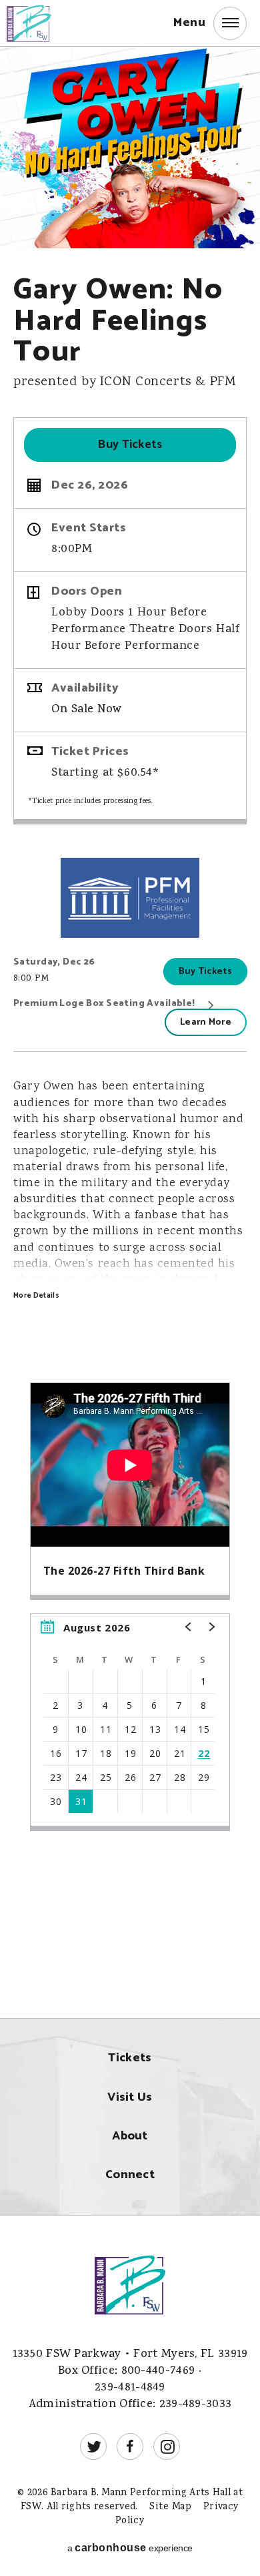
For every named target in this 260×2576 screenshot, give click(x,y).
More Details (36, 1296)
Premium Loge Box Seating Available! (104, 1004)
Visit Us (130, 2098)
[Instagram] (167, 2446)
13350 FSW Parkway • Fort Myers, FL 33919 (130, 2355)
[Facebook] (130, 2446)
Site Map (170, 2507)
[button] (210, 23)
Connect (130, 2175)
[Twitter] (93, 2446)
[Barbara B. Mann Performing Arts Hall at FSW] (39, 22)
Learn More (206, 1022)
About (130, 2136)
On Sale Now (87, 710)
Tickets (130, 2058)
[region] (130, 1722)
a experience (130, 2548)
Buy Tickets (130, 445)
